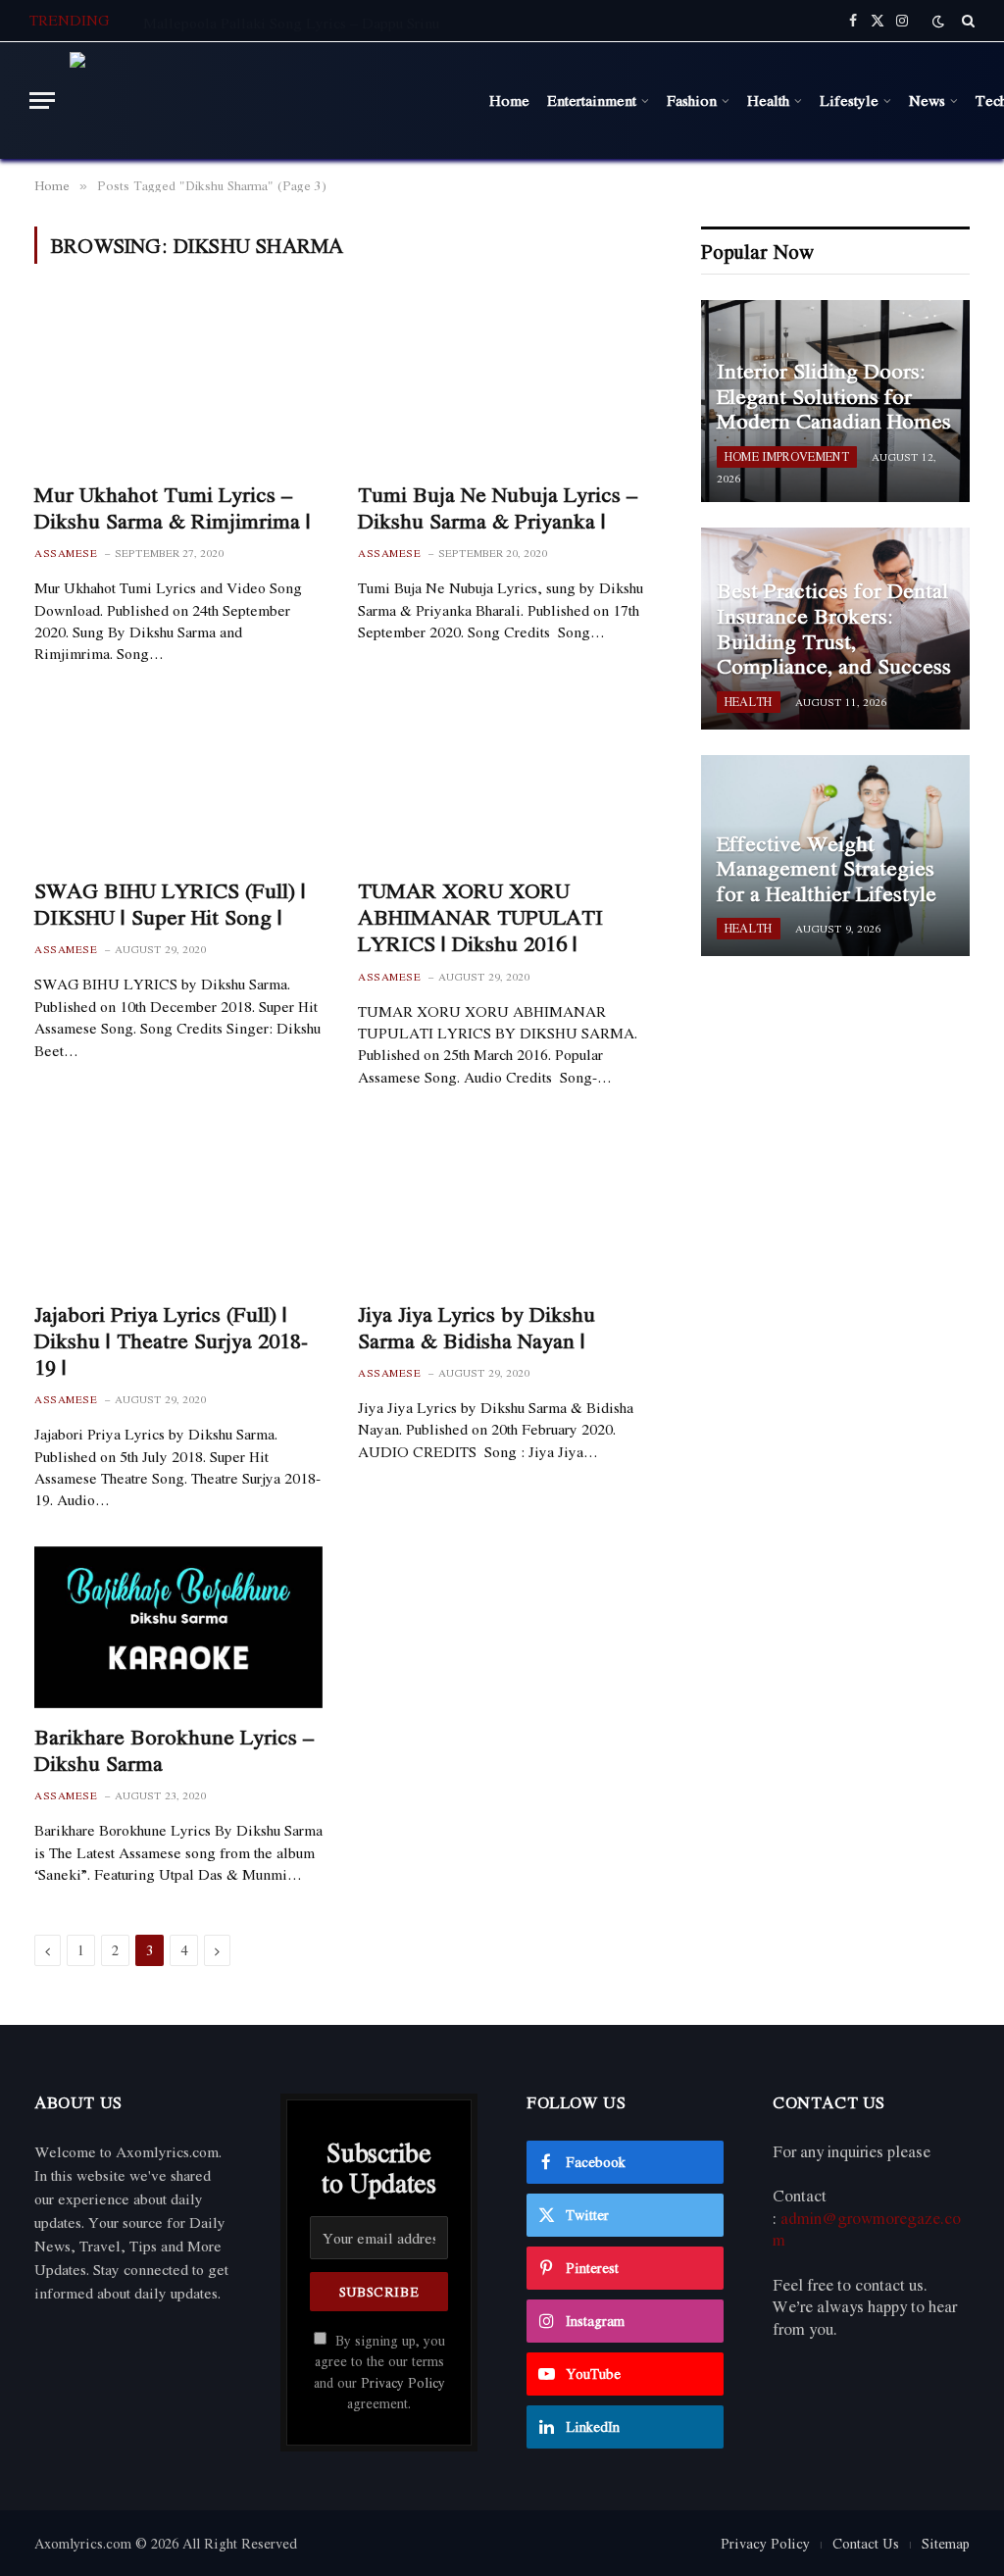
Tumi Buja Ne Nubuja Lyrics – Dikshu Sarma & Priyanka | (498, 508)
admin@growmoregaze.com (867, 2229)
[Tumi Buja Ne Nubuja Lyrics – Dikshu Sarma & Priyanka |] (502, 384)
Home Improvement (787, 456)
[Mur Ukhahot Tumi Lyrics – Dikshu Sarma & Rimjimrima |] (178, 384)
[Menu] (42, 101)
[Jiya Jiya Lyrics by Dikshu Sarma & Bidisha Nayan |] (502, 1204)
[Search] (966, 21)
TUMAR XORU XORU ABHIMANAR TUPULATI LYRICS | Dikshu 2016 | (480, 918)
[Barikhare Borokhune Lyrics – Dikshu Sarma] (178, 1627)
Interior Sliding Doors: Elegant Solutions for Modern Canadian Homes (834, 397)
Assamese (66, 554)
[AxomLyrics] (268, 101)
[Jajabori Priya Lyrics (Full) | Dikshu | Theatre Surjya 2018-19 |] (178, 1204)
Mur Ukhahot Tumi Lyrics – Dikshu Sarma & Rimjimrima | (173, 508)
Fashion (692, 100)
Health (768, 100)
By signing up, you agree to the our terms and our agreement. (379, 2372)
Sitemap (946, 2543)
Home (509, 100)
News (927, 100)
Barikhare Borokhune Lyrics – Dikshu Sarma (174, 1750)
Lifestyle (849, 100)
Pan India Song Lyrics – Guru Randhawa (270, 23)
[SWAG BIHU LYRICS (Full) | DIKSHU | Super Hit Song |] (178, 781)
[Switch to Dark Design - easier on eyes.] (938, 21)
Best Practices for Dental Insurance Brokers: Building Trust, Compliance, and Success (834, 629)
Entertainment (592, 100)
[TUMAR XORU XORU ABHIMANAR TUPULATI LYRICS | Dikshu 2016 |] (502, 781)
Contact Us (866, 2543)
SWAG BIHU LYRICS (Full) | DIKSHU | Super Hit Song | (170, 904)
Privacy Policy (403, 2383)
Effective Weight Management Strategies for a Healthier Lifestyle (827, 869)
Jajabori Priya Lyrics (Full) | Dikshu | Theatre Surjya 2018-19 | (171, 1341)
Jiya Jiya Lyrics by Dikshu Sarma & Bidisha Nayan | (477, 1328)
